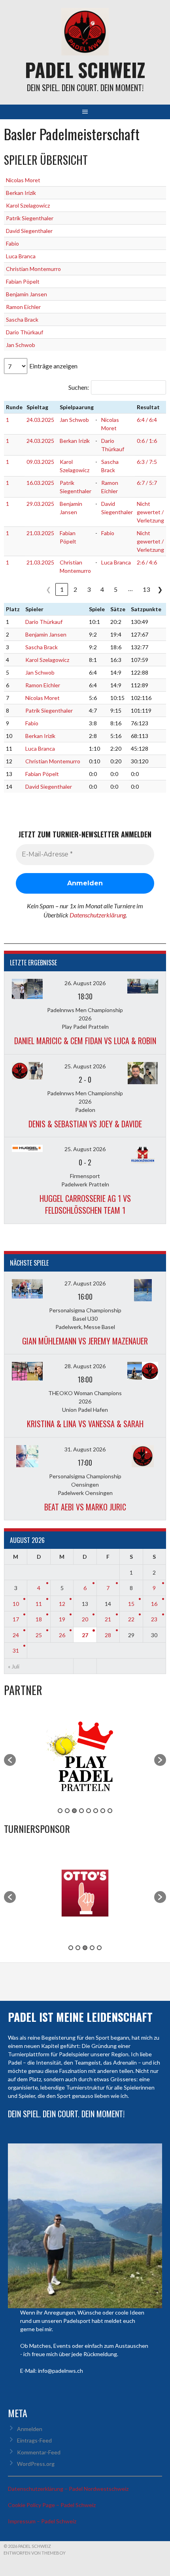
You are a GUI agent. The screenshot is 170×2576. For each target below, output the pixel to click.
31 (16, 1650)
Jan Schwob (21, 345)
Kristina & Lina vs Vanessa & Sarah (85, 1424)
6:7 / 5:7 (147, 483)
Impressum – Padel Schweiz (42, 2521)
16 (154, 1604)
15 (131, 1604)
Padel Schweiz (85, 70)
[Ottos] (85, 1940)
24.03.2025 (40, 420)
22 (131, 1619)
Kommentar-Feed (39, 2452)
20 (85, 1619)
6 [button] (96, 1811)
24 (16, 1635)
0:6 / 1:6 (147, 441)
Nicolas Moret (23, 180)
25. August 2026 (85, 1066)
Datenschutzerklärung (98, 915)
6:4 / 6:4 (147, 420)
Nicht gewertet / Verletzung (150, 512)
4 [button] (81, 1811)
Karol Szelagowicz (28, 205)
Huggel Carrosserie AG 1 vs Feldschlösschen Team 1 (85, 1204)
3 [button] (74, 1811)
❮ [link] (48, 589)
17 (16, 1619)
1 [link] (62, 589)
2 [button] (67, 1811)
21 (108, 1619)
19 (62, 1619)
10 (16, 1604)
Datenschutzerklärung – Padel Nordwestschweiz (68, 2489)
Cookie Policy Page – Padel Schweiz (52, 2505)
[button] (10, 1760)
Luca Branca (21, 256)
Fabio (12, 243)
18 (39, 1619)
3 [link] (89, 589)
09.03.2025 (40, 462)
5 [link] (116, 589)
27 (85, 1635)
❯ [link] (160, 589)
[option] (85, 1756)
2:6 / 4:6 (147, 562)
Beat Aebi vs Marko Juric (85, 1507)
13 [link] (146, 589)
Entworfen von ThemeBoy (35, 2553)
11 (39, 1604)
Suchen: (79, 387)
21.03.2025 (40, 533)
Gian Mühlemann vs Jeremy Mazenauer (85, 1341)
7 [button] (103, 1811)
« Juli (14, 1666)
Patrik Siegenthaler (30, 218)
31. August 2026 (85, 1449)
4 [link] (102, 589)
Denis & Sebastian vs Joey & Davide (85, 1124)
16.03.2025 (40, 483)
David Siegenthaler (29, 231)
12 (62, 1604)
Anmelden (30, 2429)
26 (62, 1635)
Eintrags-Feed (34, 2440)
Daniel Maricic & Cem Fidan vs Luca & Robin (85, 1041)
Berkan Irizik (21, 193)
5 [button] (89, 1811)
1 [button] (60, 1811)
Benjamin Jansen (26, 294)
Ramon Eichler (23, 307)
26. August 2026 (85, 983)
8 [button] (110, 1811)
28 (108, 1635)
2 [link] (75, 589)
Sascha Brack (22, 319)
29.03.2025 (40, 504)
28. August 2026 (85, 1366)
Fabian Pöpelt (23, 281)
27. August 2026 (85, 1283)
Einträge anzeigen (53, 366)
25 (39, 1635)
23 (154, 1619)
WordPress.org (36, 2464)
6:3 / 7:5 (147, 462)
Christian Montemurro (33, 269)
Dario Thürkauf (25, 332)
